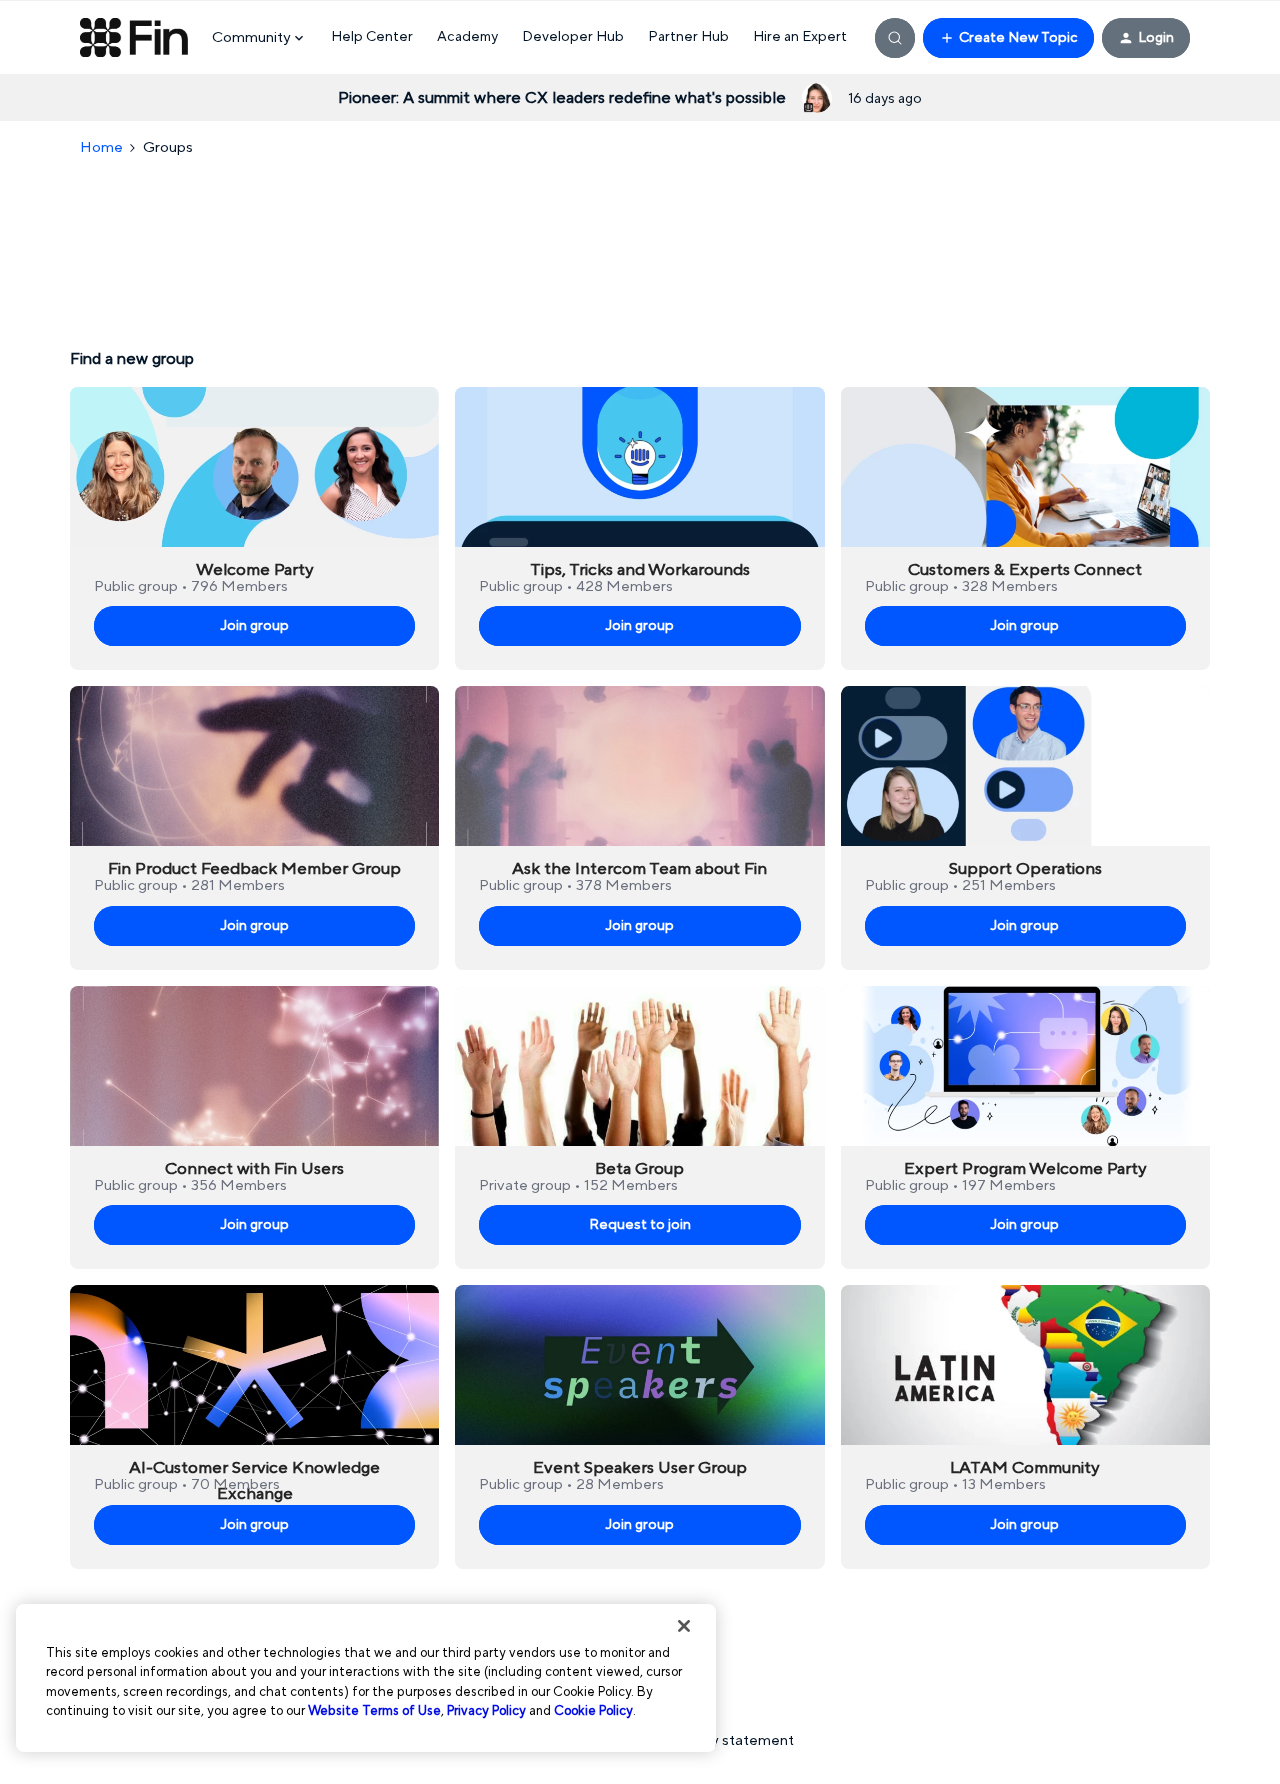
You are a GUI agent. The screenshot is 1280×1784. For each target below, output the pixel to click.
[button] (1008, 38)
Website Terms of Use (374, 1711)
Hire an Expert (800, 37)
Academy (467, 37)
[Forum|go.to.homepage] (134, 38)
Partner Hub (688, 37)
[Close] (684, 1626)
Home (101, 147)
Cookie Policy (593, 1711)
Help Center (372, 37)
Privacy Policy (486, 1711)
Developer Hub (573, 37)
